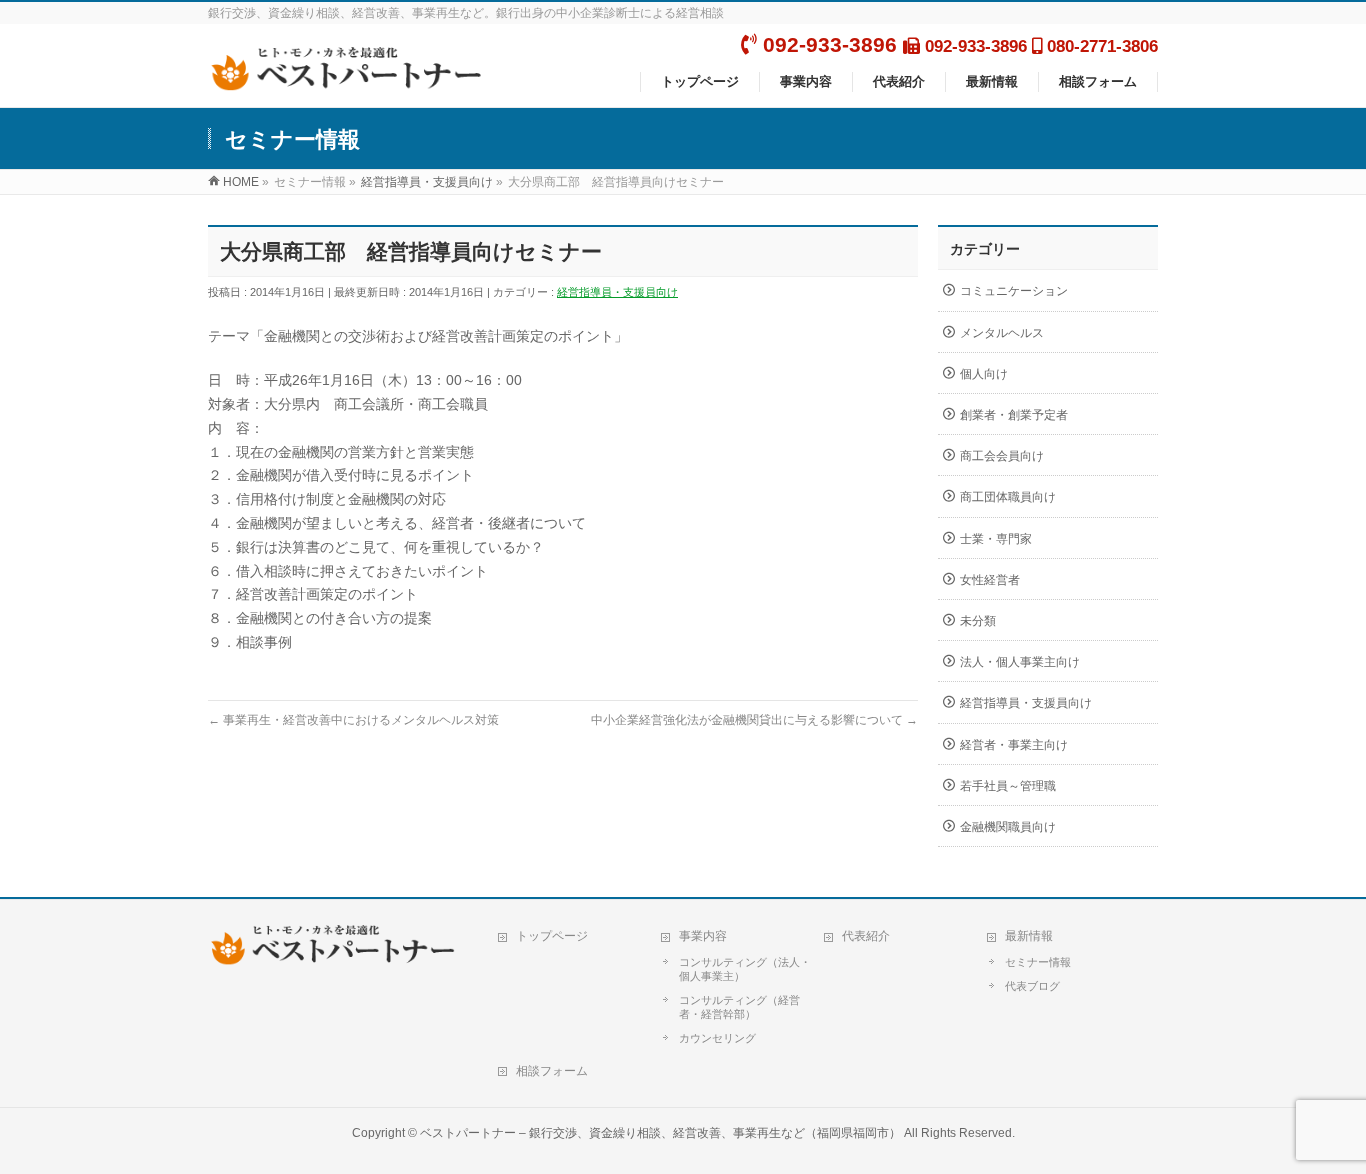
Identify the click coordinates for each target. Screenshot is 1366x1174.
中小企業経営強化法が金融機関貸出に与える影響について (754, 720)
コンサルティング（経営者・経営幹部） (739, 1007)
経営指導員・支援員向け (617, 292)
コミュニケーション (1014, 291)
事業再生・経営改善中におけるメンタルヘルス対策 (353, 720)
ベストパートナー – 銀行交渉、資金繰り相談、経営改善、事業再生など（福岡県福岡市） (660, 1133)
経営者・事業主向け (1014, 745)
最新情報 (1029, 936)
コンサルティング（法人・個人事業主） (745, 969)
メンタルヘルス (1002, 333)
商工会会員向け (1002, 456)
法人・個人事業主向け (1020, 662)
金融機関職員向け (1008, 827)
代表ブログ (1032, 986)
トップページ (552, 936)
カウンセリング (717, 1038)
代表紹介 (866, 936)
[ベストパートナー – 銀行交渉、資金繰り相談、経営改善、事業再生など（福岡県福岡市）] (352, 81)
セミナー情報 (1038, 962)
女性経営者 (990, 580)
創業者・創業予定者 (1014, 415)
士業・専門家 (996, 539)
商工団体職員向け (1008, 497)
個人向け (984, 374)
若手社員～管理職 (1008, 786)
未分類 (978, 621)
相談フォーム (552, 1071)
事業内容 (703, 936)
